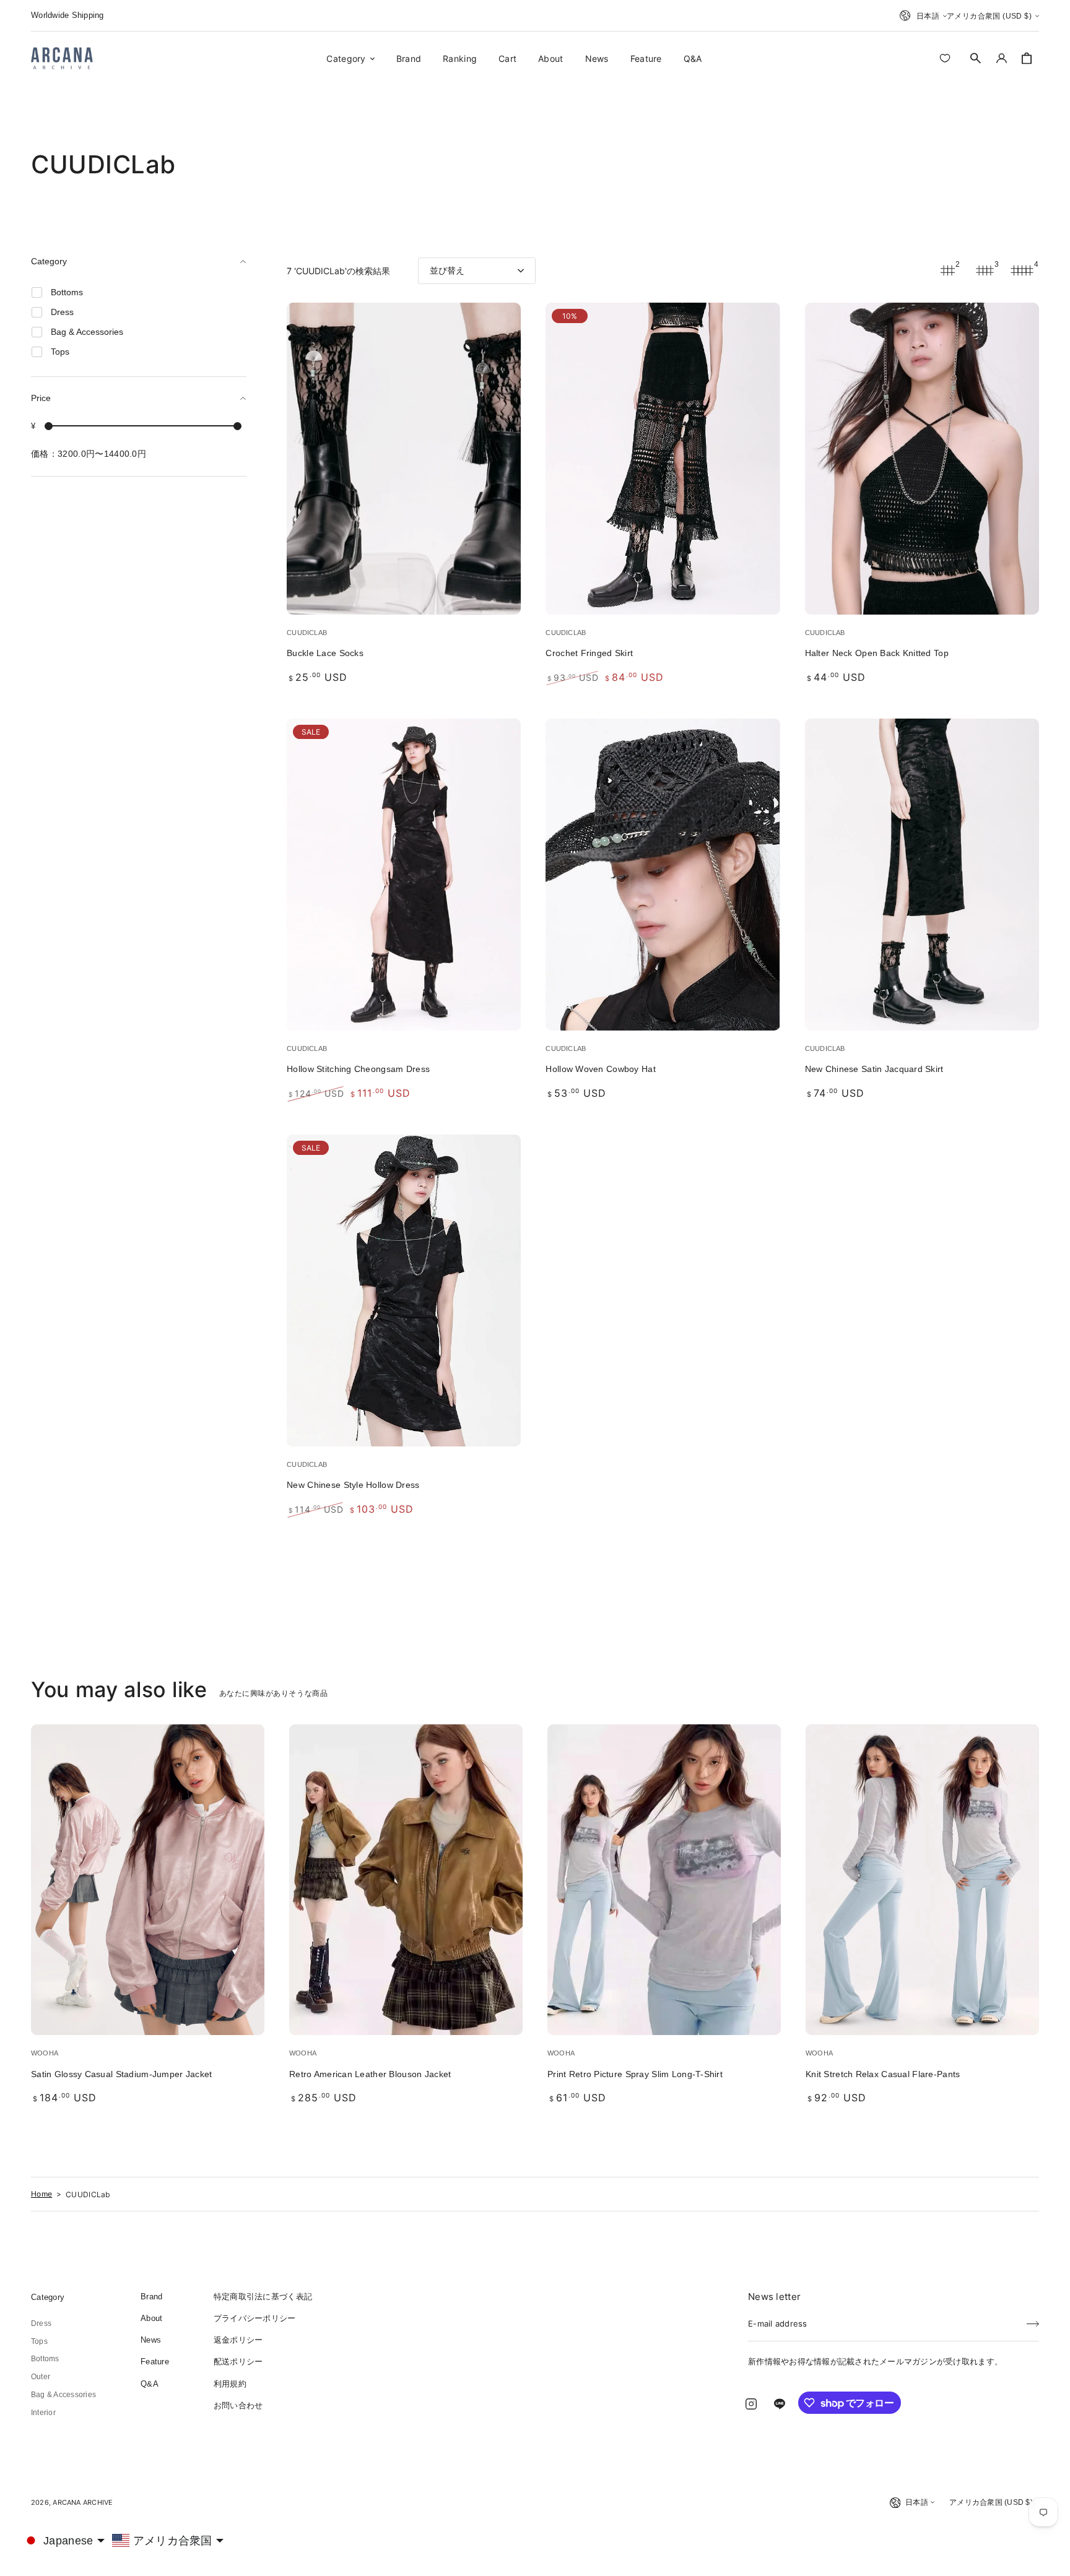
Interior (43, 2413)
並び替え (447, 270)
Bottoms (45, 2359)
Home (41, 2194)
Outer (41, 2377)
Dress (41, 2323)
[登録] (1033, 2320)
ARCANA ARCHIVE (83, 2502)
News (151, 2340)
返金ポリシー (238, 2340)
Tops (39, 2341)
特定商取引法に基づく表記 (263, 2297)
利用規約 (230, 2384)
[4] (1022, 270)
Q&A (150, 2384)
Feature (155, 2362)
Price (41, 398)
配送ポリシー (238, 2362)
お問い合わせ (238, 2405)
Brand (151, 2297)
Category (49, 261)
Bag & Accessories (63, 2395)
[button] (976, 58)
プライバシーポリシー (255, 2318)
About (151, 2318)
